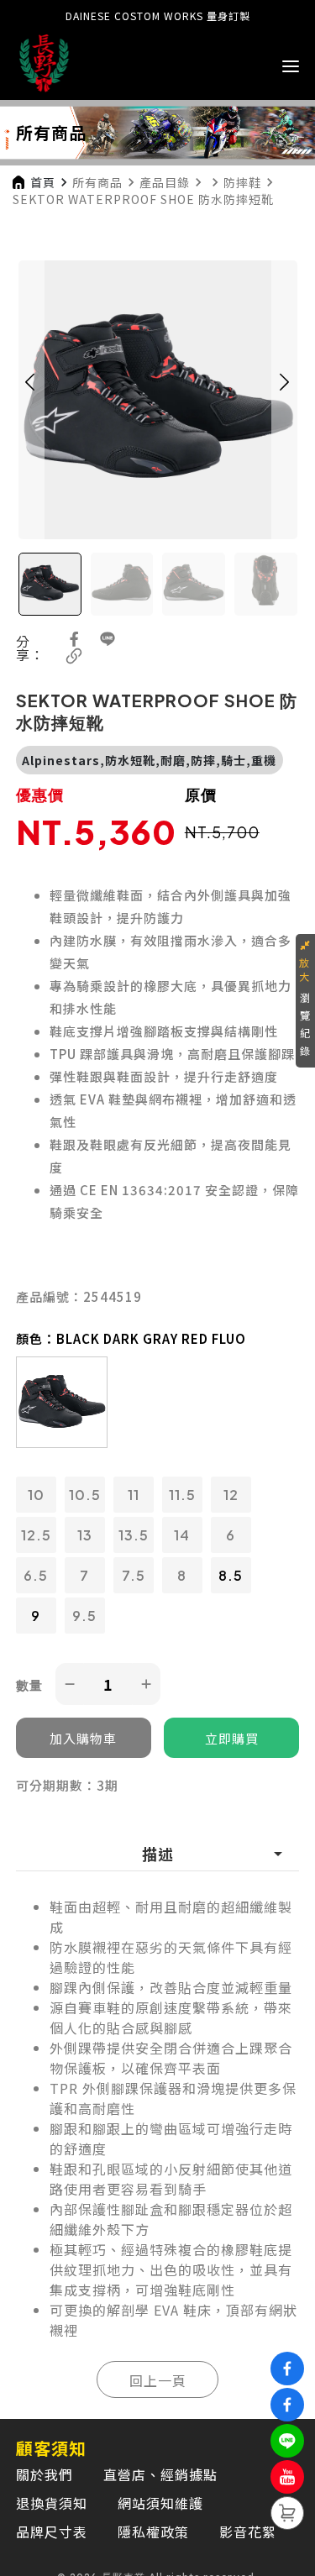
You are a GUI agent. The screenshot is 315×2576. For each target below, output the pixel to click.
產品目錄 (165, 182)
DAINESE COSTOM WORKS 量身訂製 (158, 16)
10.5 (85, 1495)
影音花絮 (248, 2531)
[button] (30, 400)
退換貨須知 (52, 2503)
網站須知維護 (160, 2503)
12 (231, 1495)
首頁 (43, 182)
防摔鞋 (242, 182)
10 (36, 1495)
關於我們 (45, 2474)
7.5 (134, 1575)
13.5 (134, 1535)
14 (182, 1535)
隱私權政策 (153, 2531)
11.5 (182, 1495)
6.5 (36, 1575)
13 (85, 1535)
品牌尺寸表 (52, 2531)
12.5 (36, 1535)
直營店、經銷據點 (160, 2474)
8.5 (231, 1575)
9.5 (84, 1616)
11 (134, 1495)
